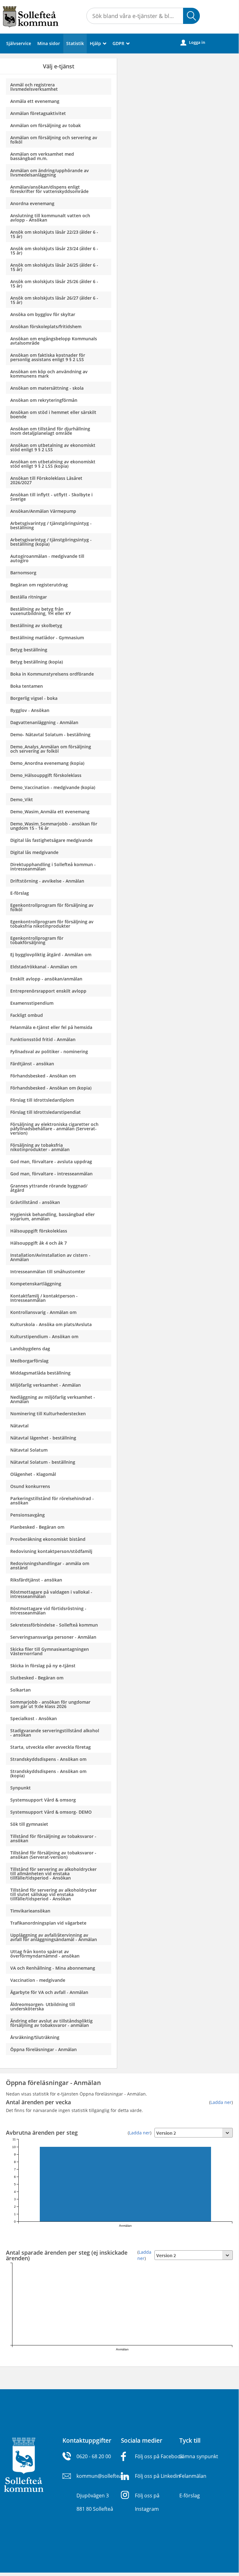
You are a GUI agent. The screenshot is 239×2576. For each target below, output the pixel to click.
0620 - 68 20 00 (94, 2456)
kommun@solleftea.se (102, 2476)
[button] (191, 16)
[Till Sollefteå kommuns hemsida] (24, 2464)
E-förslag (190, 2496)
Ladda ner (221, 2102)
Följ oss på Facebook (159, 2456)
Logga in (193, 42)
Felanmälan (193, 2476)
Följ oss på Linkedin (158, 2476)
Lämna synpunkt (199, 2456)
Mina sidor (49, 43)
